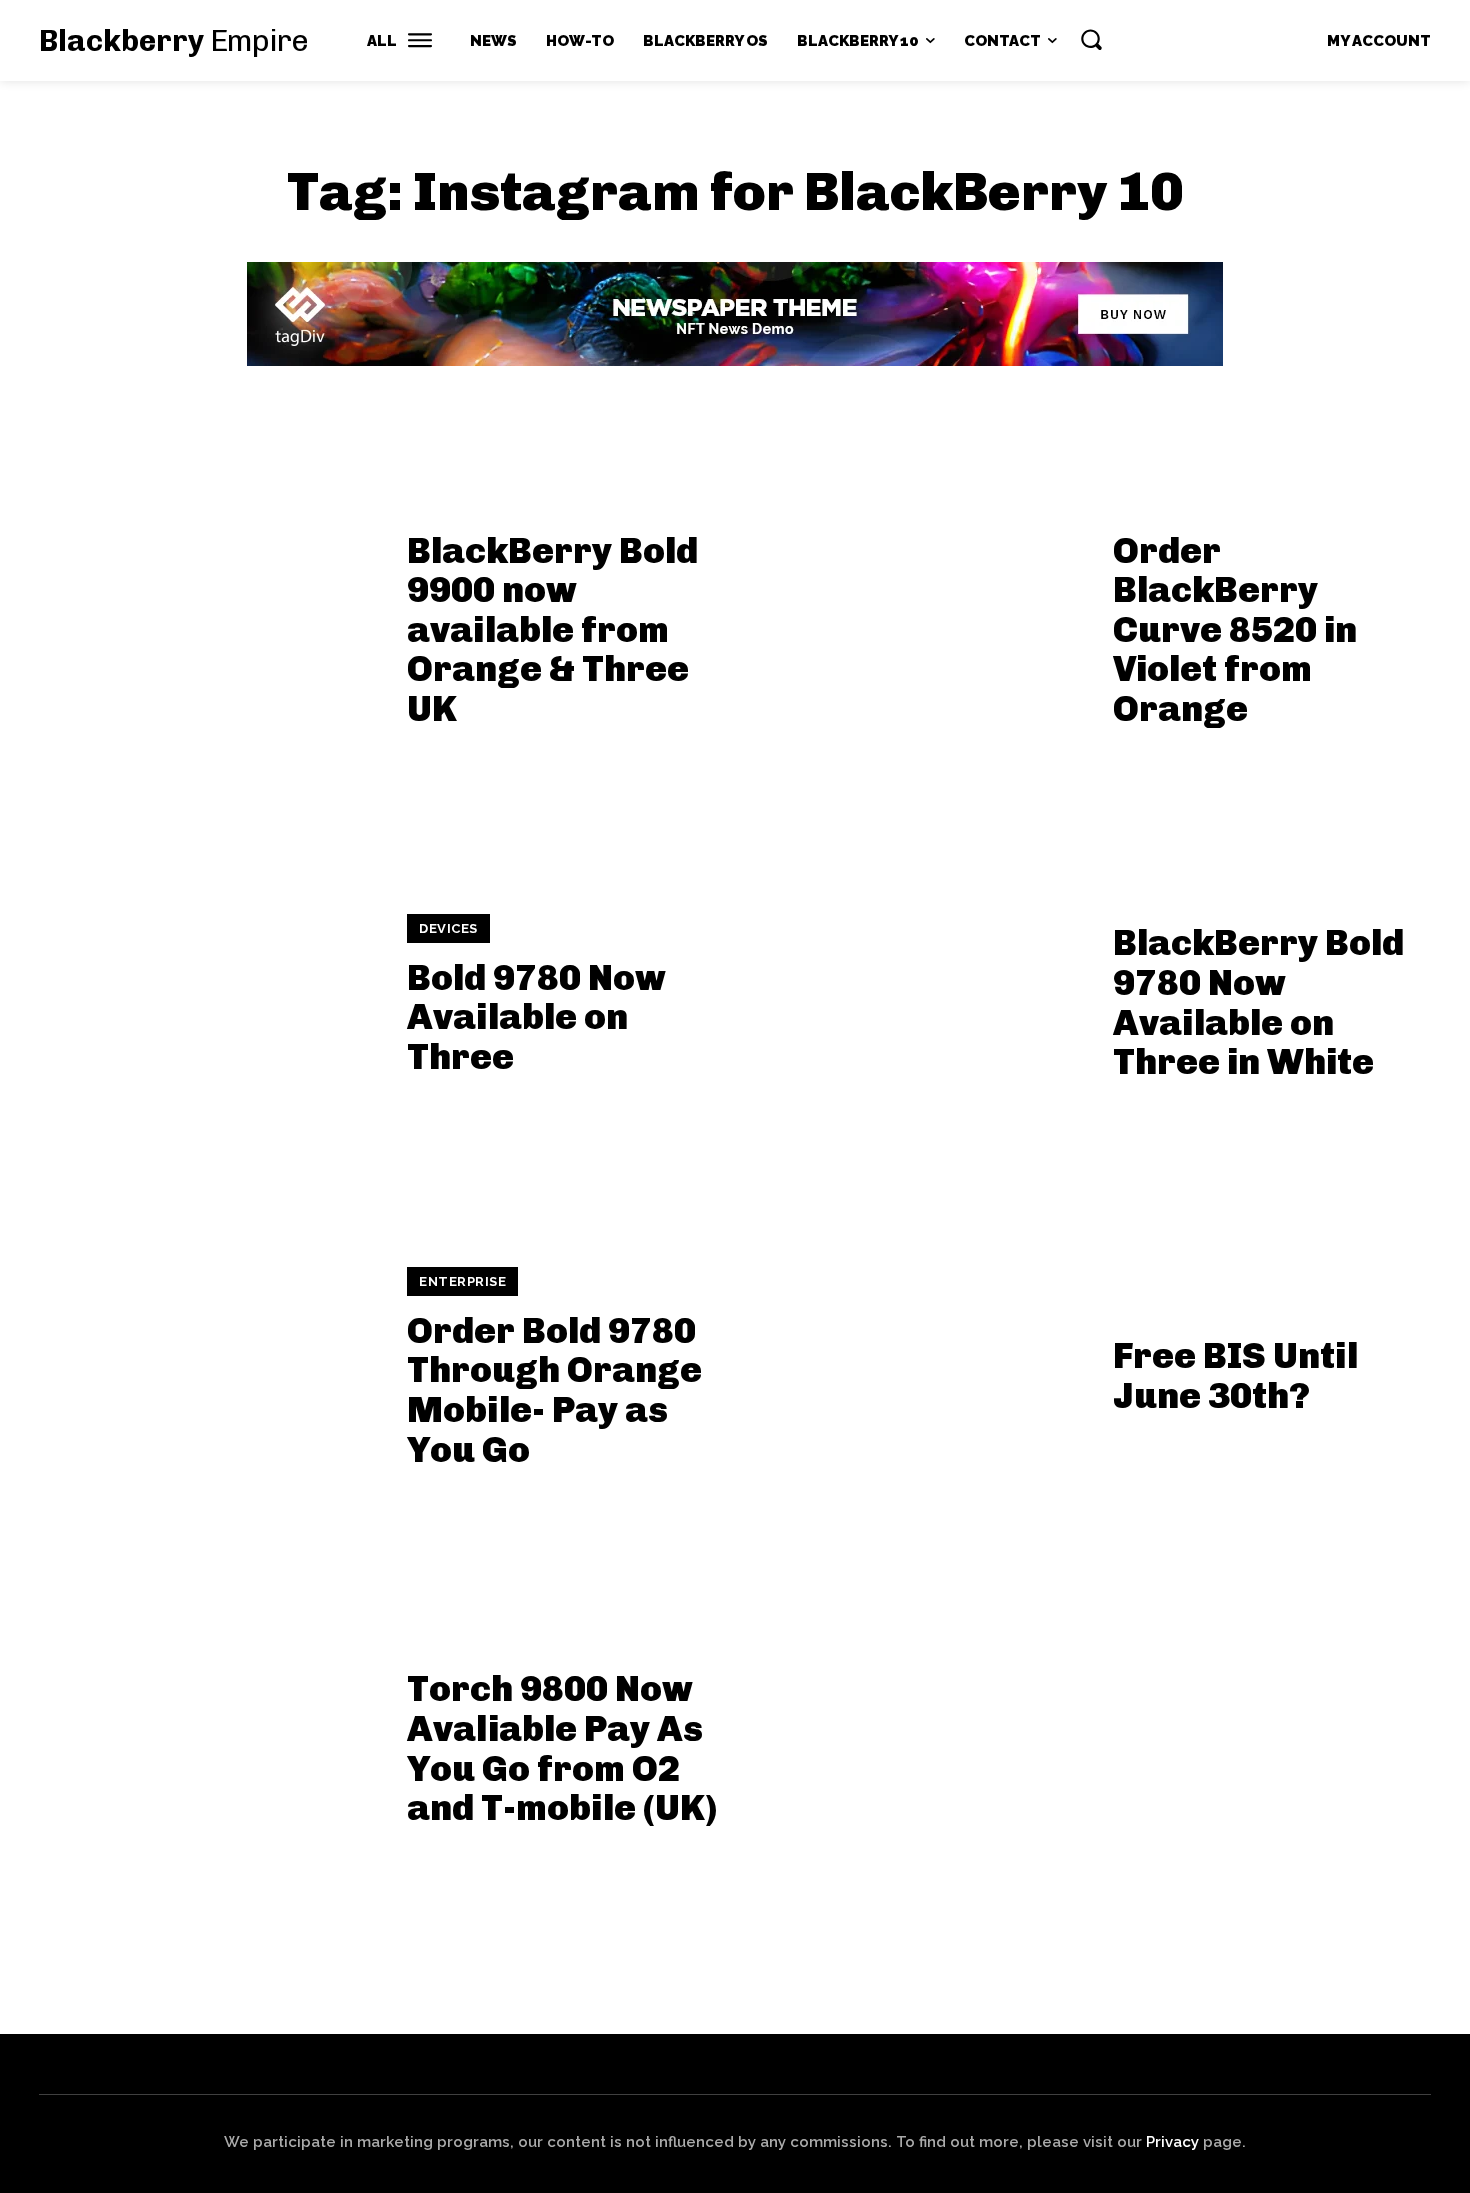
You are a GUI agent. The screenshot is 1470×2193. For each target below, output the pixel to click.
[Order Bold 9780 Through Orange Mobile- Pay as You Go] (210, 1368)
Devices (448, 928)
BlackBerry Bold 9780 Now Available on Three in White (1258, 1002)
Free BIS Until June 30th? (1235, 1375)
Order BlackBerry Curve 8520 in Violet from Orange (1235, 629)
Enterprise (462, 1281)
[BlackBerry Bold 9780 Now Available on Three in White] (916, 995)
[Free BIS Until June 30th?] (916, 1368)
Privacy (1172, 2142)
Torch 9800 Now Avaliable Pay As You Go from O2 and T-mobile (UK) (562, 1748)
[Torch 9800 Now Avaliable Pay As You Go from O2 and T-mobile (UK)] (210, 1741)
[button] (1091, 39)
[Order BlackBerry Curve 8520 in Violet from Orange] (916, 622)
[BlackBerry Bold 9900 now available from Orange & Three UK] (210, 622)
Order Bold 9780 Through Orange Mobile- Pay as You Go (554, 1390)
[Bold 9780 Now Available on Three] (210, 995)
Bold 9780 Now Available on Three (536, 1017)
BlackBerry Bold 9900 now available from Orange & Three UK (552, 629)
